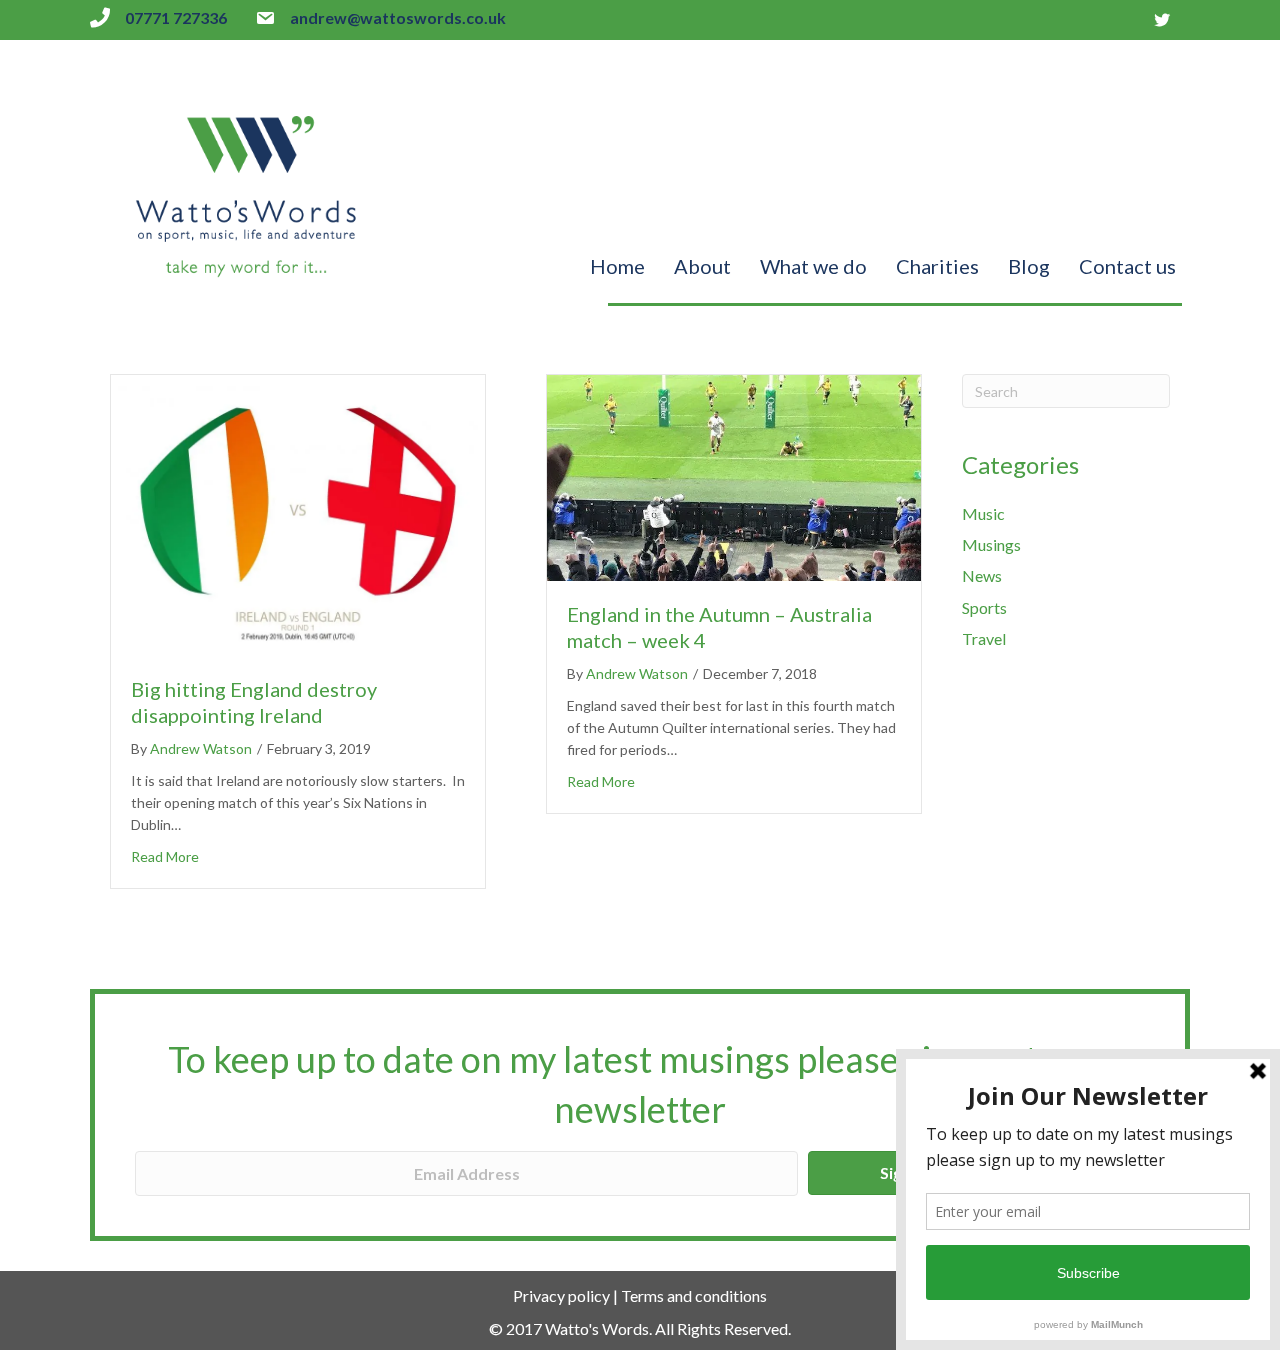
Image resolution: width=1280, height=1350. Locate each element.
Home (617, 266)
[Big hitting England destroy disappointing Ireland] (298, 513)
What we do (813, 266)
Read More (165, 856)
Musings (991, 544)
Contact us (1127, 266)
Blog (1029, 266)
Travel (984, 638)
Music (983, 513)
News (982, 575)
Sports (984, 607)
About (702, 266)
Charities (937, 266)
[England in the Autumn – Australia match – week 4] (734, 475)
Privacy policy (561, 1295)
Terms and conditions (694, 1295)
